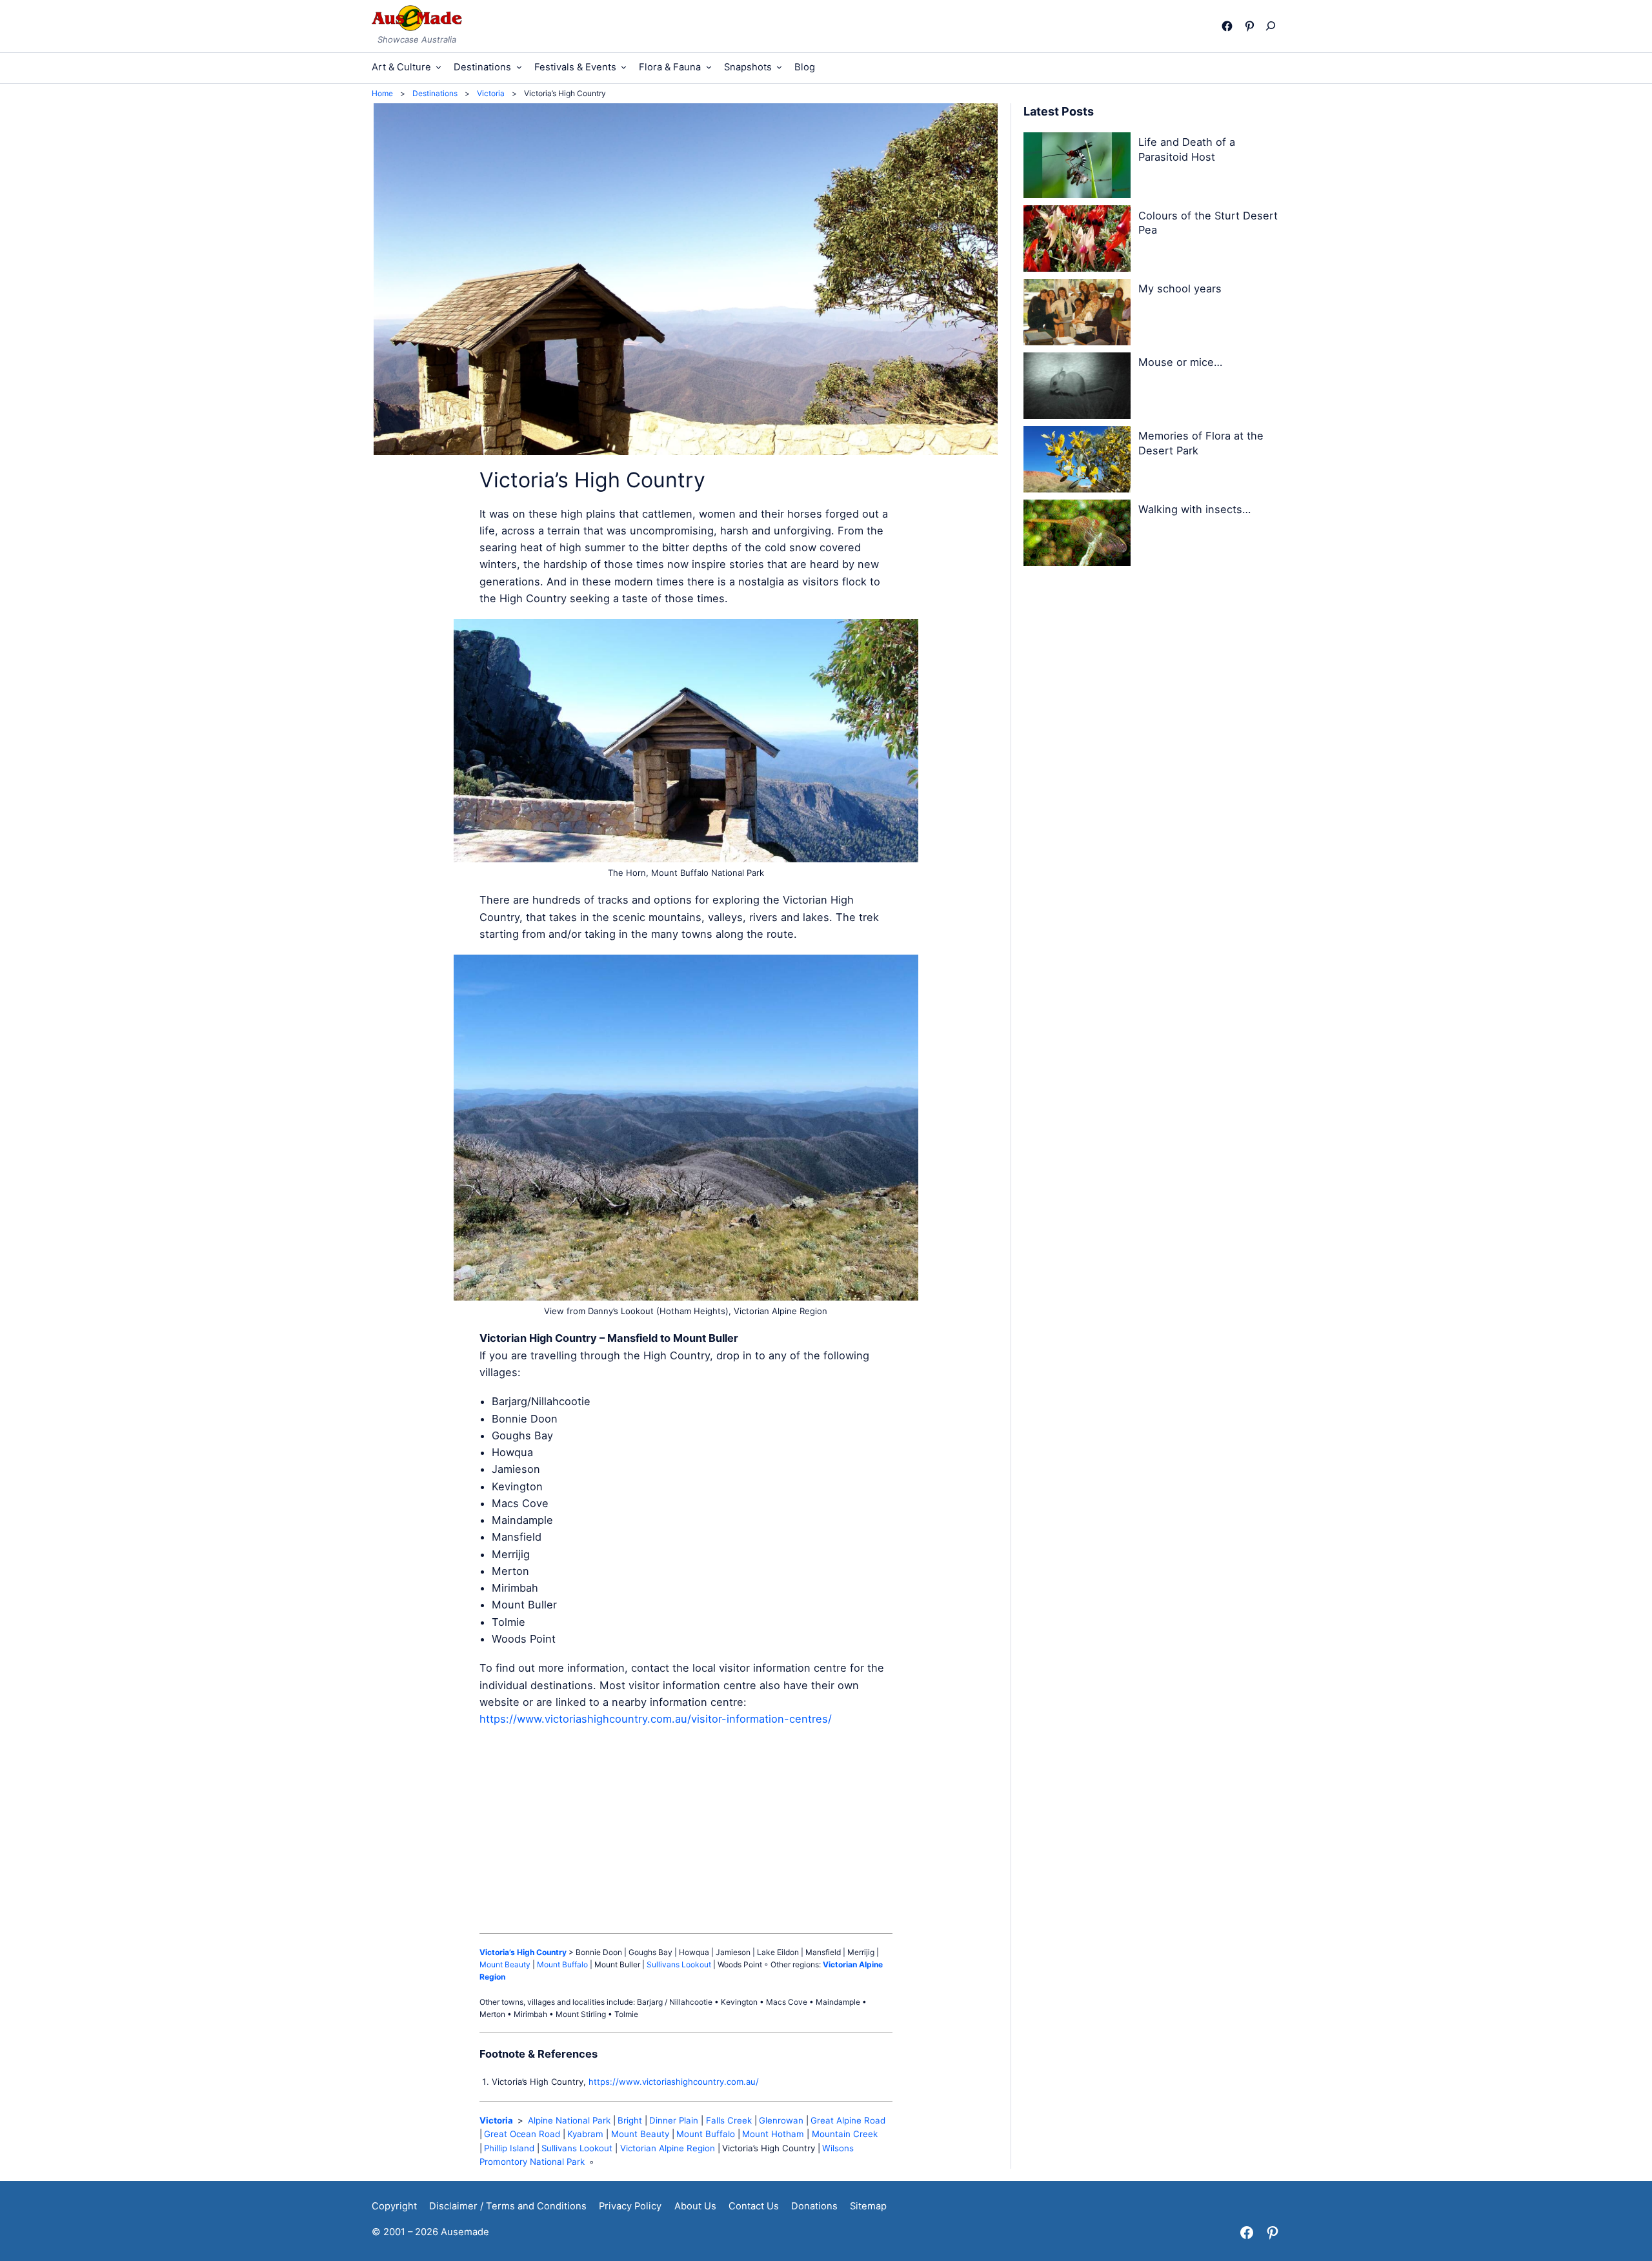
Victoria (496, 2120)
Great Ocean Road (522, 2134)
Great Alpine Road (848, 2120)
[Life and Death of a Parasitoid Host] (1077, 168)
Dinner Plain (674, 2120)
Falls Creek (729, 2120)
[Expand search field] (1274, 26)
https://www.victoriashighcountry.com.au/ (674, 2082)
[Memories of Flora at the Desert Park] (1077, 461)
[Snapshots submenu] (779, 67)
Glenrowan (781, 2120)
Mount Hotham (773, 2134)
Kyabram (585, 2134)
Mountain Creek (845, 2134)
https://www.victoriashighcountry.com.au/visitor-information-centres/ (656, 1719)
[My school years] (1077, 314)
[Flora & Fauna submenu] (709, 67)
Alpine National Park (569, 2120)
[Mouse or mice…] (1077, 388)
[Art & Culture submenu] (438, 67)
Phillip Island (509, 2148)
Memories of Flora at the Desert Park (1201, 443)
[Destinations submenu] (519, 67)
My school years (1180, 289)
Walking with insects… (1194, 509)
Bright (630, 2120)
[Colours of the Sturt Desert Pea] (1077, 241)
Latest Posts (1059, 111)
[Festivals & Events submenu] (624, 67)
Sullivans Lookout (679, 1964)
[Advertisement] (686, 1830)
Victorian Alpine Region (668, 2148)
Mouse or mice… (1180, 362)
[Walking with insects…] (1077, 535)
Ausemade (465, 2232)
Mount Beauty (505, 1964)
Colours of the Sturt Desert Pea (1208, 223)
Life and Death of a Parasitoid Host (1187, 149)
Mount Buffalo (562, 1964)
